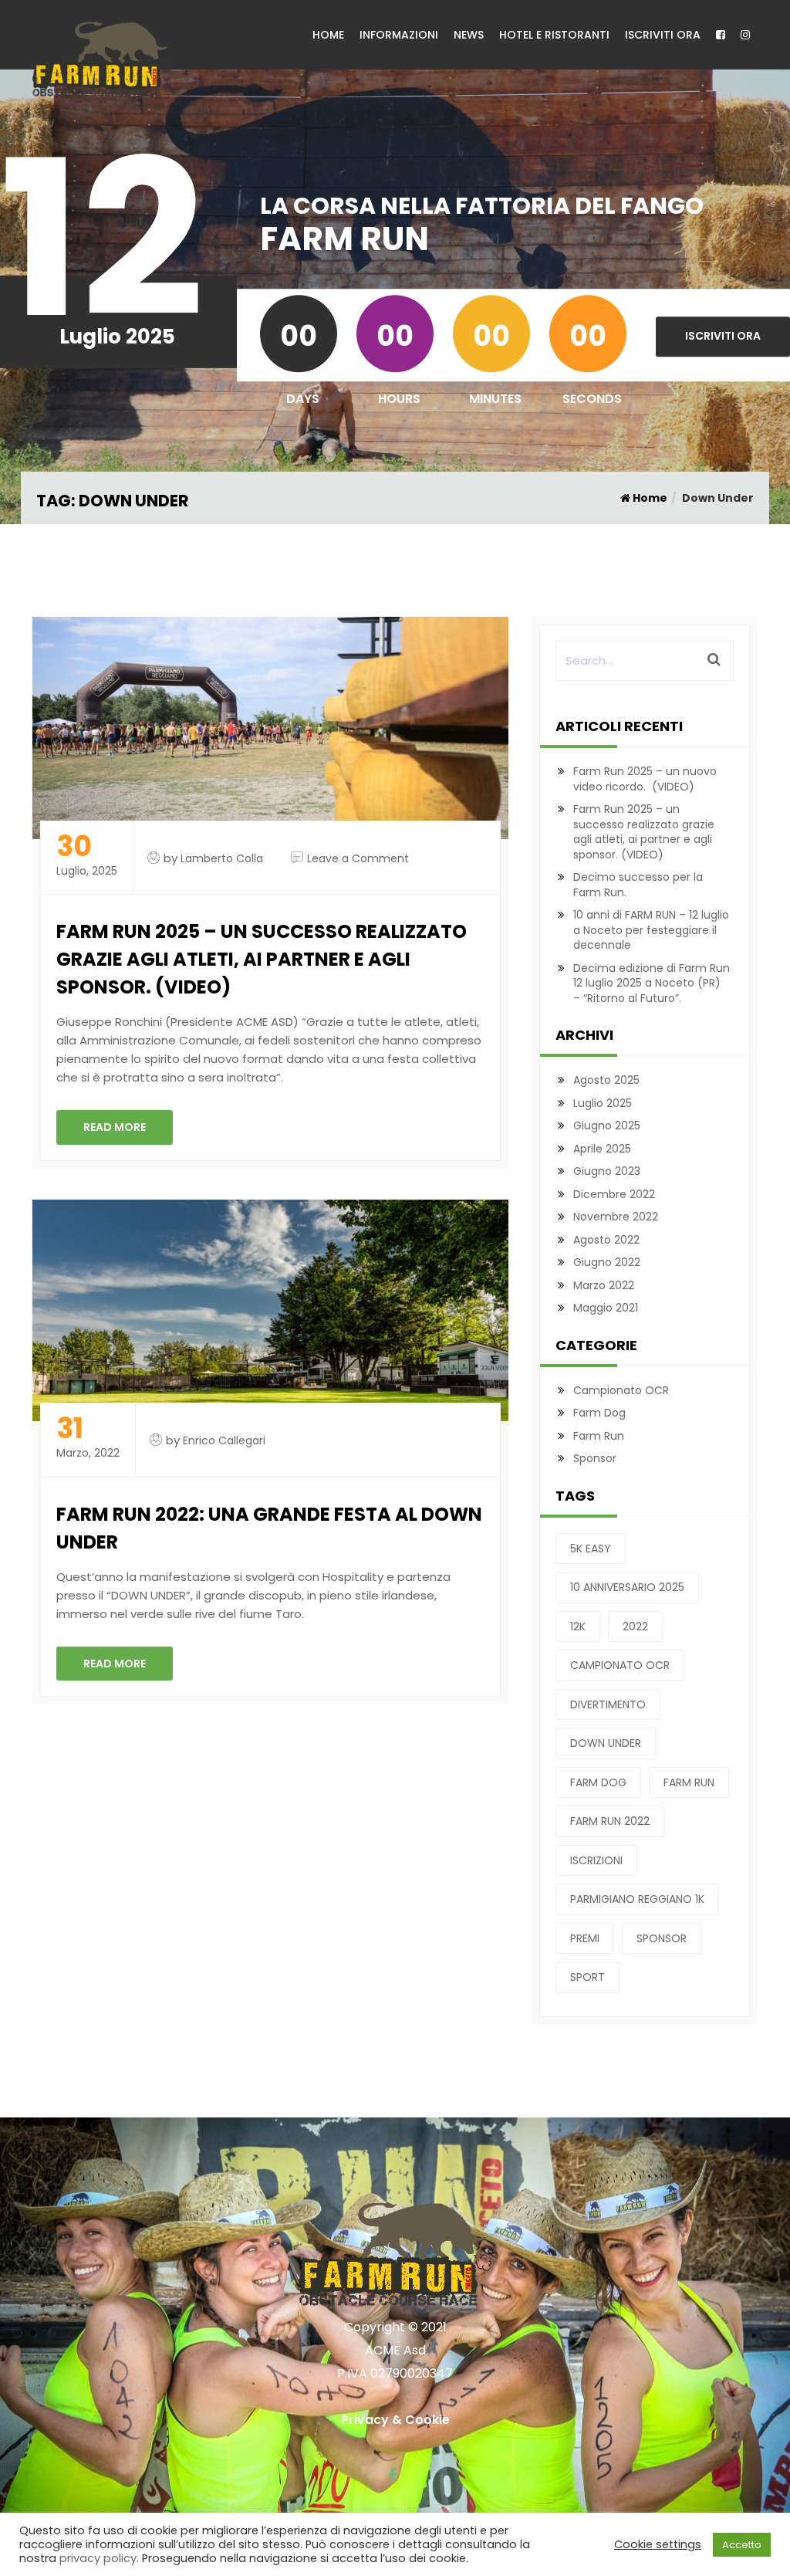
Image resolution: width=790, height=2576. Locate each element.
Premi (585, 1938)
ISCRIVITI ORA (663, 35)
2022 (635, 1627)
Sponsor (595, 1458)
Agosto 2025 (606, 1080)
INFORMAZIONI (399, 35)
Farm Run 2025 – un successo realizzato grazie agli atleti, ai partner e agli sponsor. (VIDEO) (262, 959)
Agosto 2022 (606, 1240)
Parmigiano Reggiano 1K (637, 1899)
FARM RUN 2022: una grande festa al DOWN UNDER (269, 1528)
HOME (328, 35)
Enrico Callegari (224, 1440)
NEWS (469, 35)
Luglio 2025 (603, 1103)
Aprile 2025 (602, 1149)
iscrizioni (596, 1860)
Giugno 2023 (607, 1171)
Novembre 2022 (616, 1217)
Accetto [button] (742, 2545)
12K (578, 1627)
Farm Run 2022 (610, 1821)
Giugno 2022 (607, 1262)
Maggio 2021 (606, 1308)
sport (587, 1977)
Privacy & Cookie (395, 2420)
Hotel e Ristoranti (554, 35)
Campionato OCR (621, 1390)
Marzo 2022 (604, 1285)
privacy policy (98, 2558)
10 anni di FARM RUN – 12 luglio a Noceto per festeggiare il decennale (651, 930)
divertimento (608, 1704)
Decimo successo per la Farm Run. (638, 885)
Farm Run (599, 1436)
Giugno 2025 (607, 1126)
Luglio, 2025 (87, 856)
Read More (115, 1127)
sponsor (662, 1938)
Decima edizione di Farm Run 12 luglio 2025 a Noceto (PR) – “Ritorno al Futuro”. (652, 983)
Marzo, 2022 (88, 1438)
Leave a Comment (358, 858)
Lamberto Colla (222, 858)
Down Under (606, 1743)
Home (649, 498)
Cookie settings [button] (658, 2544)
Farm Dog (599, 1413)
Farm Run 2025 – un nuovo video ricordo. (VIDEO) (645, 779)
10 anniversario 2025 (627, 1587)
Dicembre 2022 (614, 1194)
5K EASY (591, 1549)
